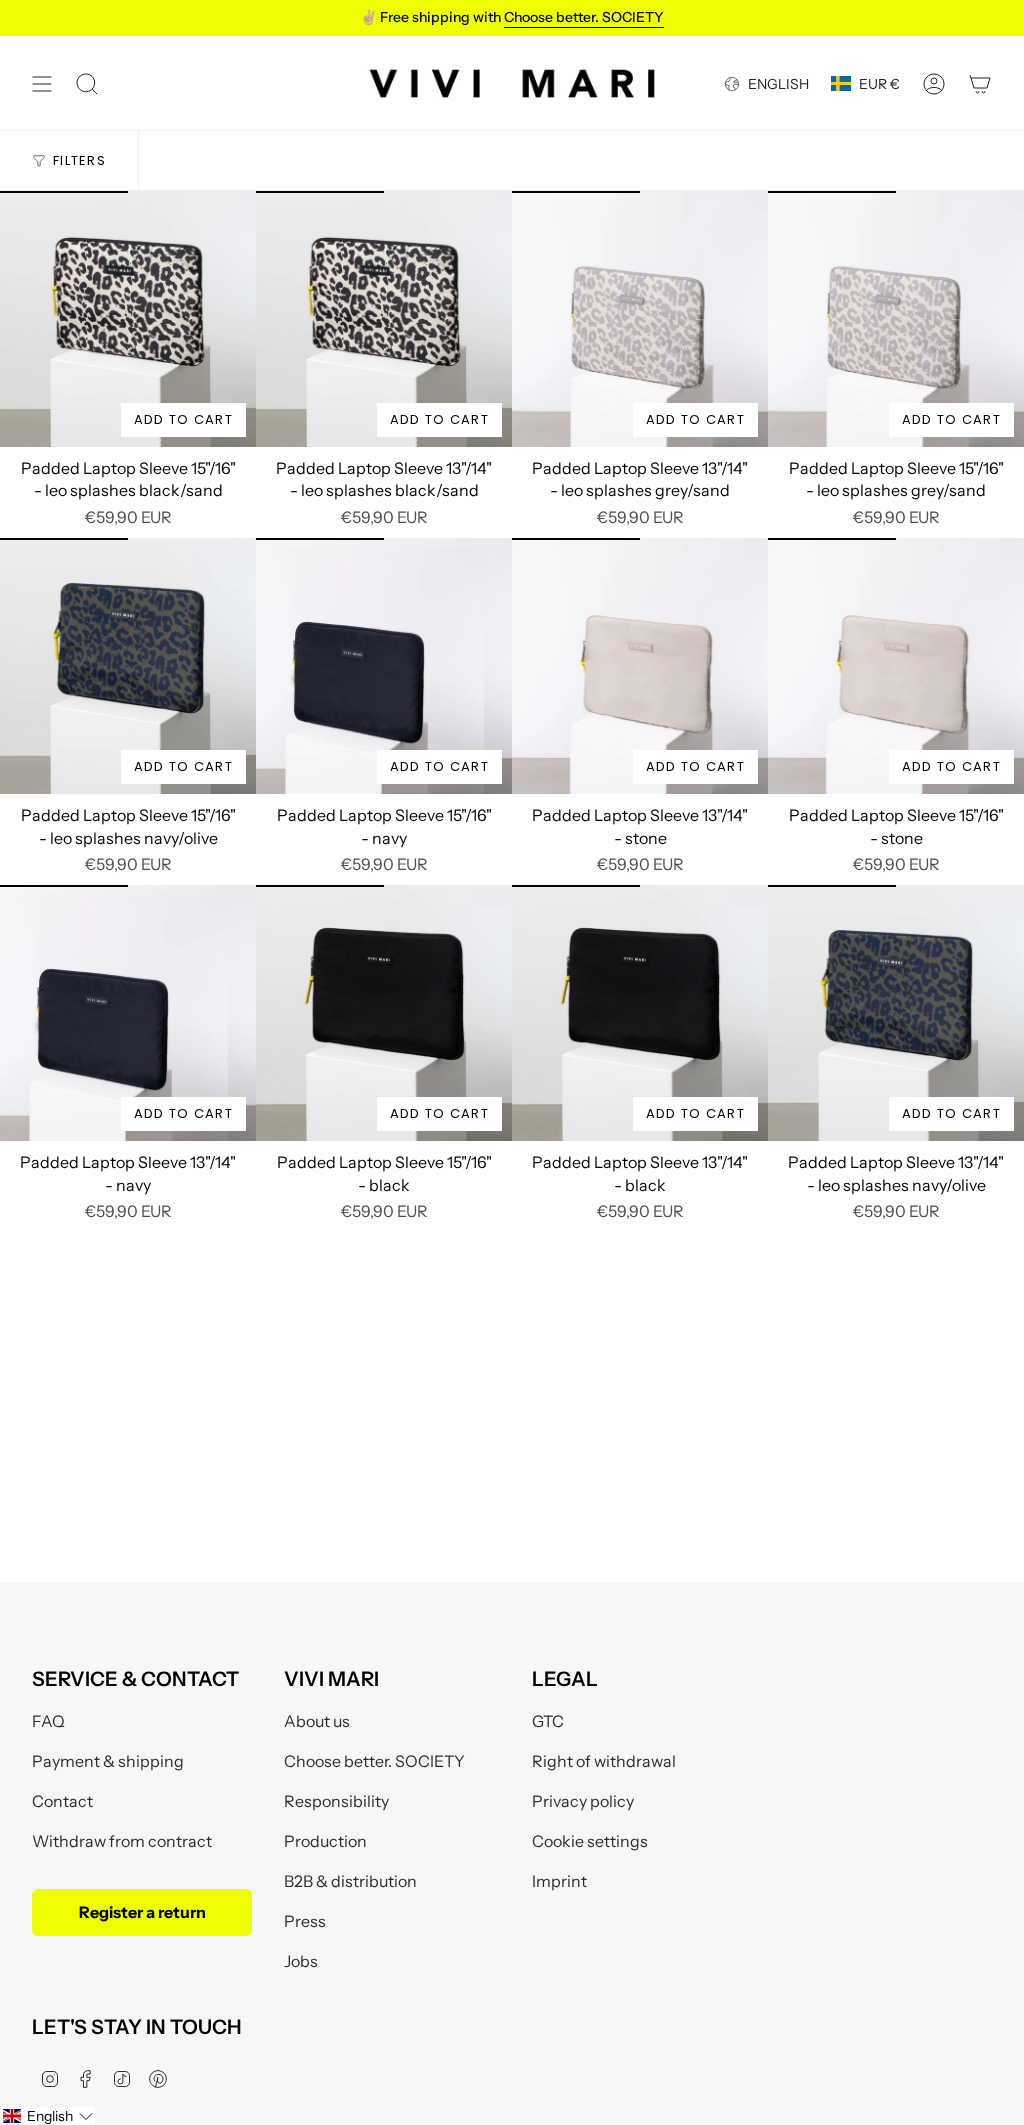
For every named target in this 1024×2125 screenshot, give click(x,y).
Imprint (559, 1881)
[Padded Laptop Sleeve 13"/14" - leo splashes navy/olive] (896, 1013)
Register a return (142, 1912)
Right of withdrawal (604, 1761)
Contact (62, 1801)
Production (325, 1841)
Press (305, 1921)
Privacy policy (583, 1801)
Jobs (301, 1961)
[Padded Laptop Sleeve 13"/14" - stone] (640, 666)
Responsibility (336, 1801)
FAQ (48, 1721)
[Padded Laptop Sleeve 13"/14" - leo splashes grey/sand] (640, 319)
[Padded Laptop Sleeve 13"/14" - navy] (128, 1013)
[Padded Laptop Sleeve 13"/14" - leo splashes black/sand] (384, 319)
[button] (47, 2116)
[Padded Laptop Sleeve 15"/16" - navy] (384, 666)
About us (317, 1721)
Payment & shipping (108, 1761)
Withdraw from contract (122, 1841)
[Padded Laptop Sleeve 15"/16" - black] (384, 1013)
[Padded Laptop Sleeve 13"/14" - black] (640, 1013)
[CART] (980, 83)
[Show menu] (42, 83)
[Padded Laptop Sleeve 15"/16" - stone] (896, 666)
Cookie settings (590, 1841)
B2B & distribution (350, 1881)
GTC (548, 1721)
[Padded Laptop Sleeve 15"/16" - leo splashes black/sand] (128, 319)
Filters (79, 160)
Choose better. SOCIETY (374, 1761)
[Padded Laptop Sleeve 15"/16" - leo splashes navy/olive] (128, 666)
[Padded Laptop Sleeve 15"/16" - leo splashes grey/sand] (896, 319)
